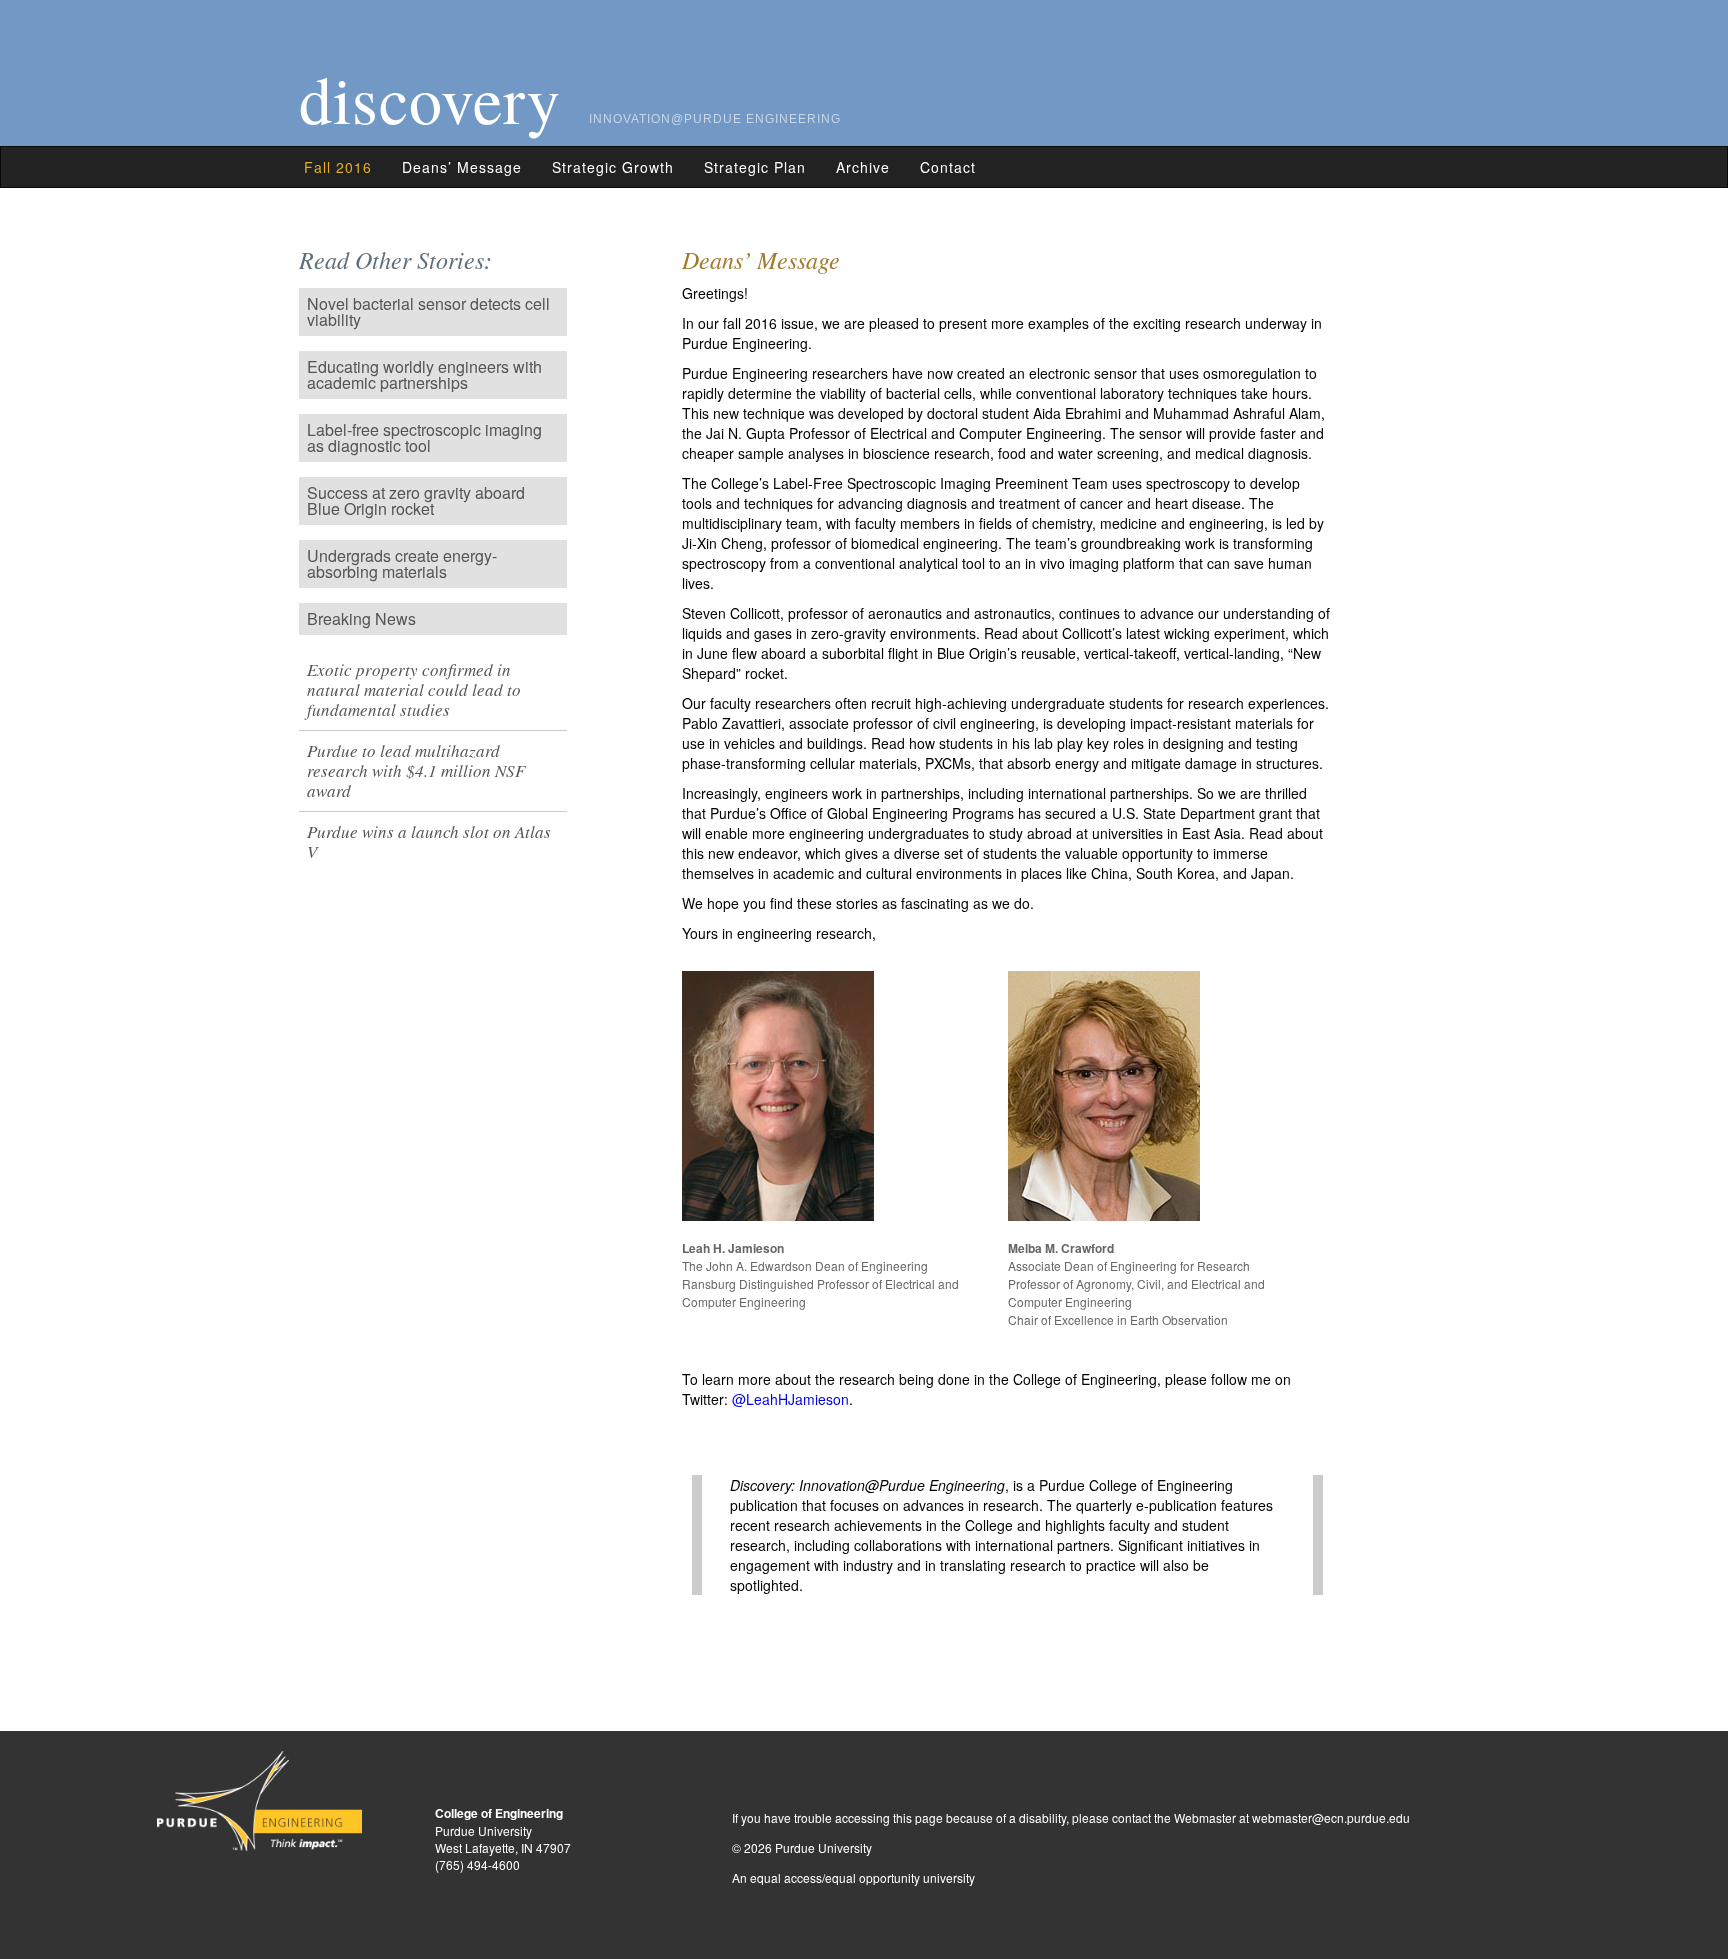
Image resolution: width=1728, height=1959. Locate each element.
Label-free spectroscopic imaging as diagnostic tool (424, 437)
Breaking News (361, 618)
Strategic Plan (755, 167)
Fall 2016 (338, 167)
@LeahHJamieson (790, 1399)
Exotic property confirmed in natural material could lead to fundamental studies (414, 689)
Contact (948, 167)
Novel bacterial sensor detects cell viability (428, 311)
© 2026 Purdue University (802, 1847)
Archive (863, 167)
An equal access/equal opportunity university (853, 1877)
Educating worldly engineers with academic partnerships (424, 374)
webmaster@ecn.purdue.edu (1331, 1817)
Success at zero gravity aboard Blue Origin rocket (416, 500)
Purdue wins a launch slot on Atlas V (429, 841)
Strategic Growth (613, 167)
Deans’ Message (462, 167)
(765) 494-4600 (477, 1864)
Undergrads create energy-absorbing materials (402, 563)
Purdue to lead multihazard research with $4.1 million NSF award (416, 770)
